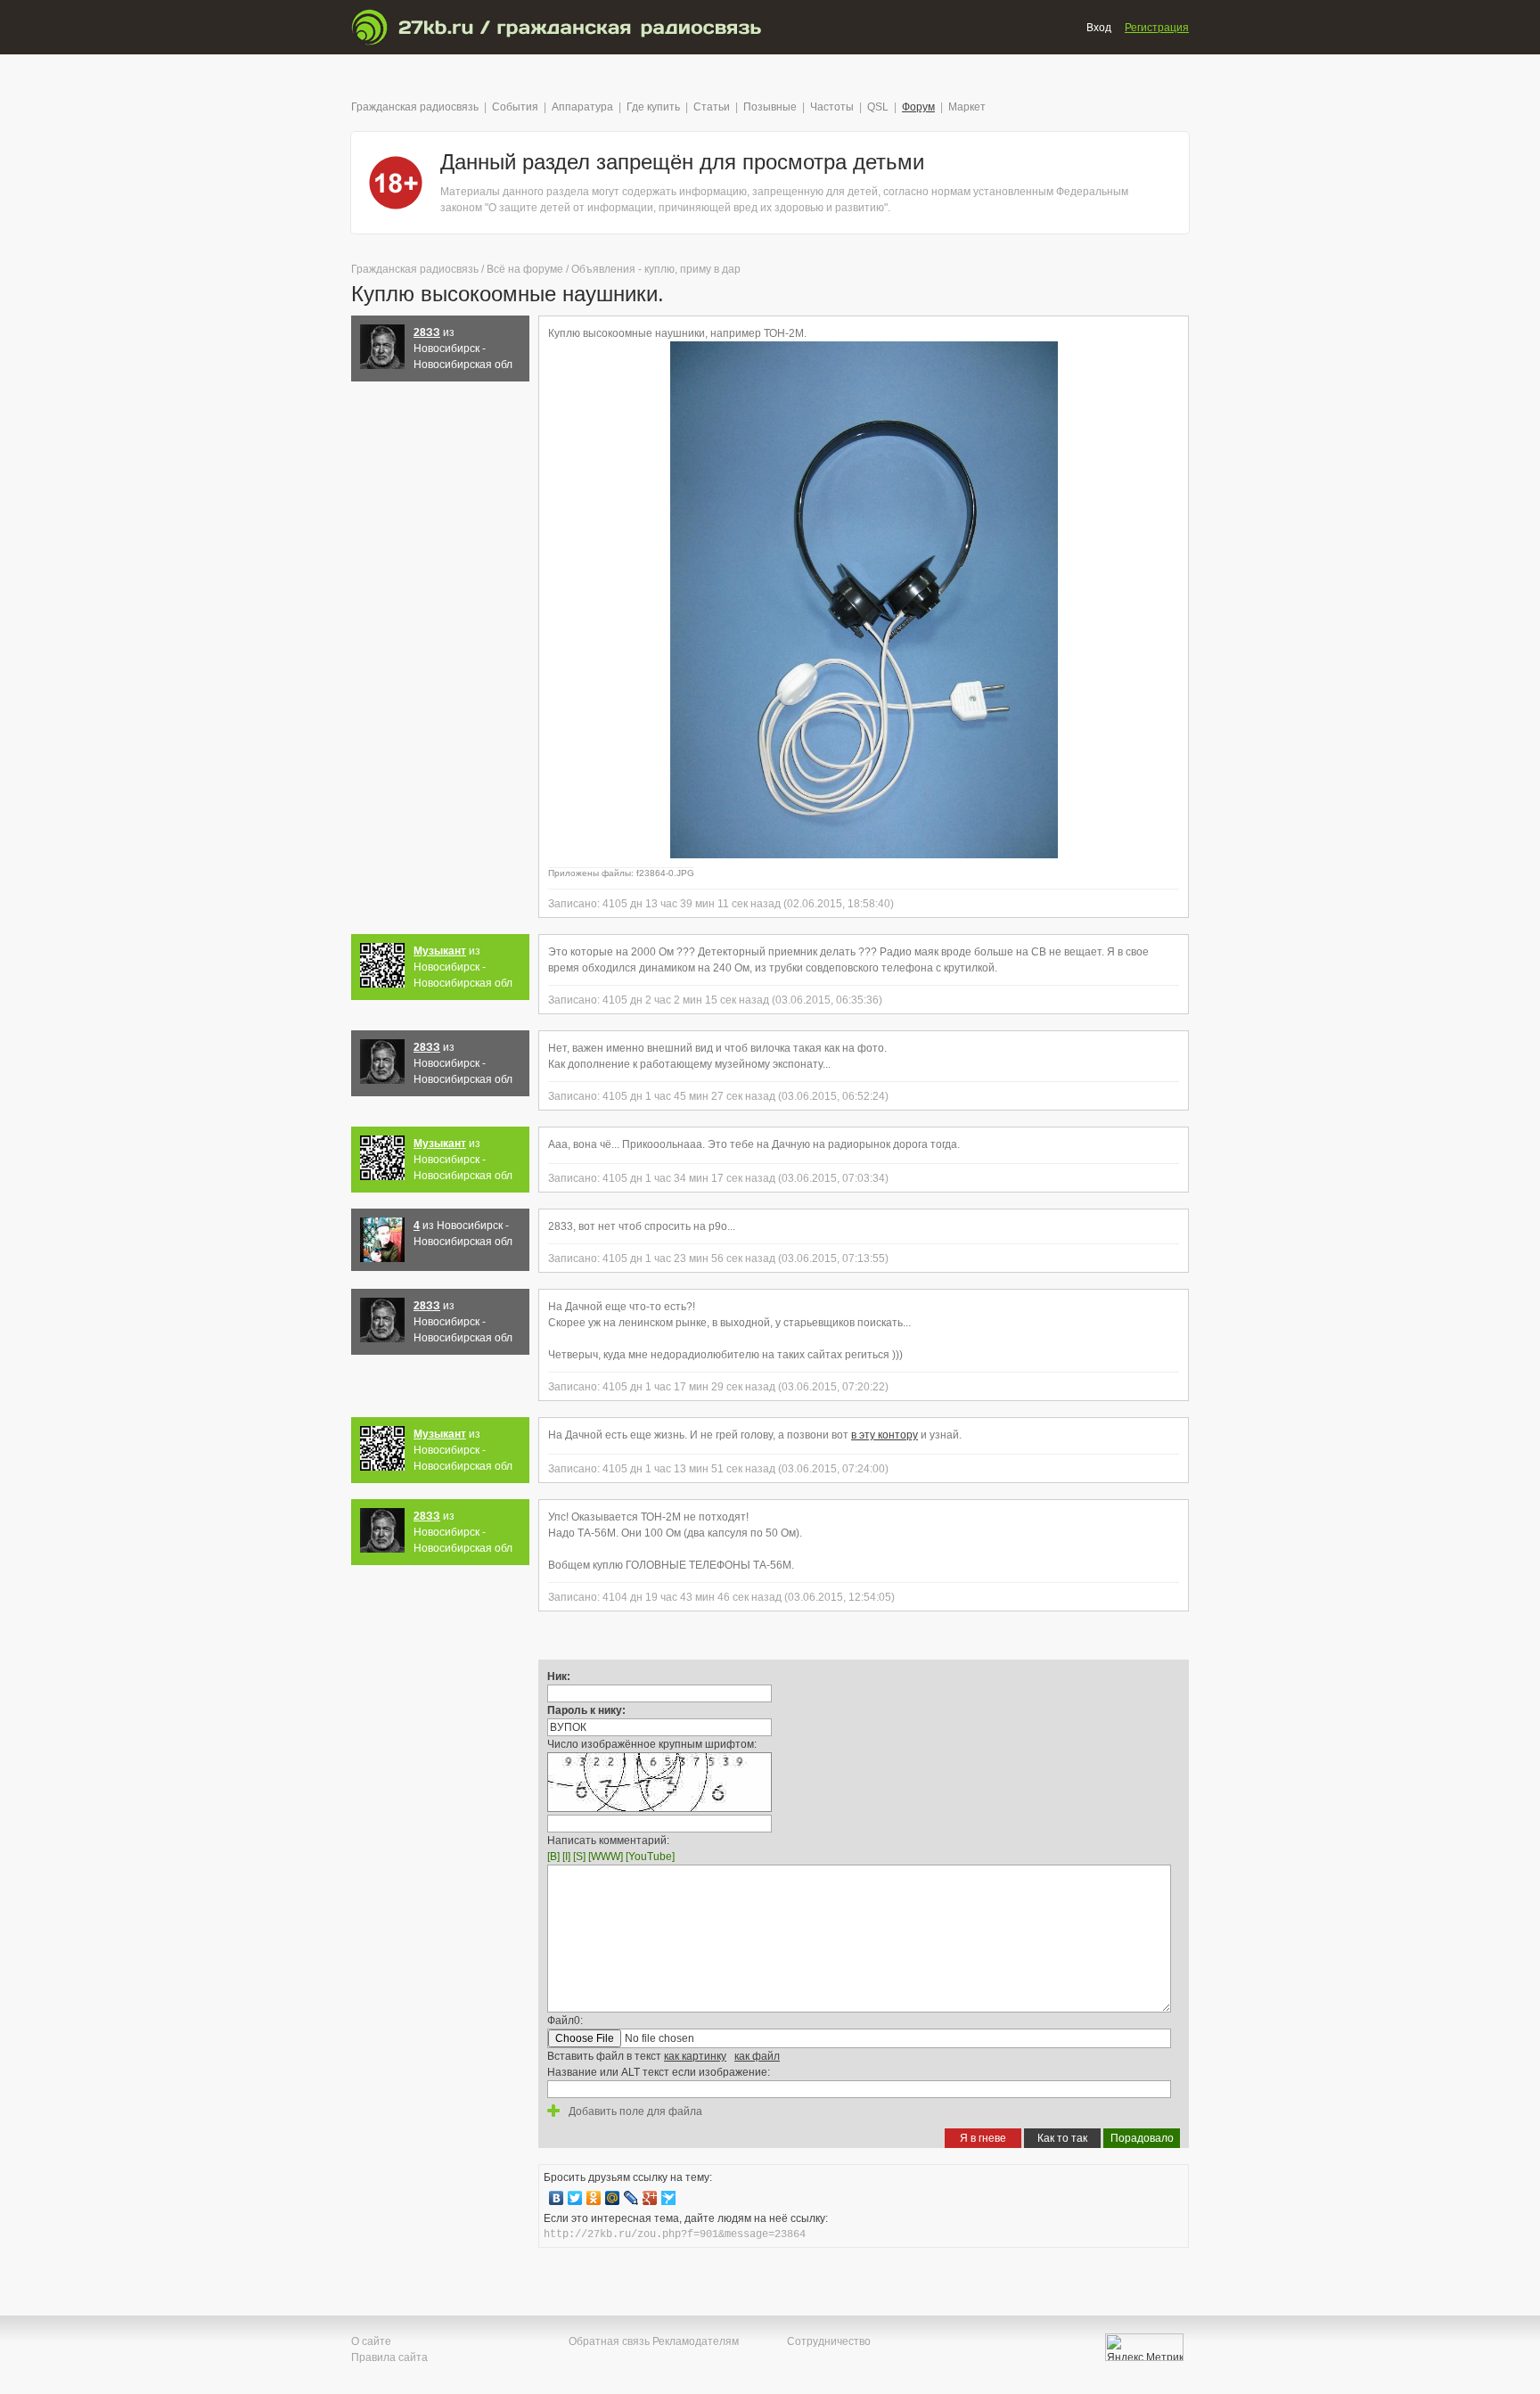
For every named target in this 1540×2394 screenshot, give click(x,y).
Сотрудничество (829, 2341)
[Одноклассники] (594, 2198)
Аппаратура (582, 107)
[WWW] (606, 1857)
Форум (918, 107)
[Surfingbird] (669, 2198)
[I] (566, 1857)
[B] (553, 1857)
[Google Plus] (650, 2198)
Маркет (967, 107)
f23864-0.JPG (665, 873)
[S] (579, 1857)
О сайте (371, 2341)
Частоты (832, 107)
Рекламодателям (696, 2341)
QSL (878, 107)
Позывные (770, 107)
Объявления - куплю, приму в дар (656, 269)
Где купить (653, 107)
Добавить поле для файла (634, 2111)
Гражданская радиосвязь (415, 107)
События (515, 107)
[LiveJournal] (631, 2198)
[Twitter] (575, 2198)
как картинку (695, 2056)
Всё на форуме (525, 269)
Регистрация (1157, 28)
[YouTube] (650, 1857)
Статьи (712, 107)
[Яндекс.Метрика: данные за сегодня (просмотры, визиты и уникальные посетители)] (1144, 2347)
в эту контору (885, 1435)
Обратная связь (609, 2341)
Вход (1099, 28)
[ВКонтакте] (557, 2198)
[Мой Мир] (613, 2198)
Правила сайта (389, 2357)
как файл (757, 2056)
